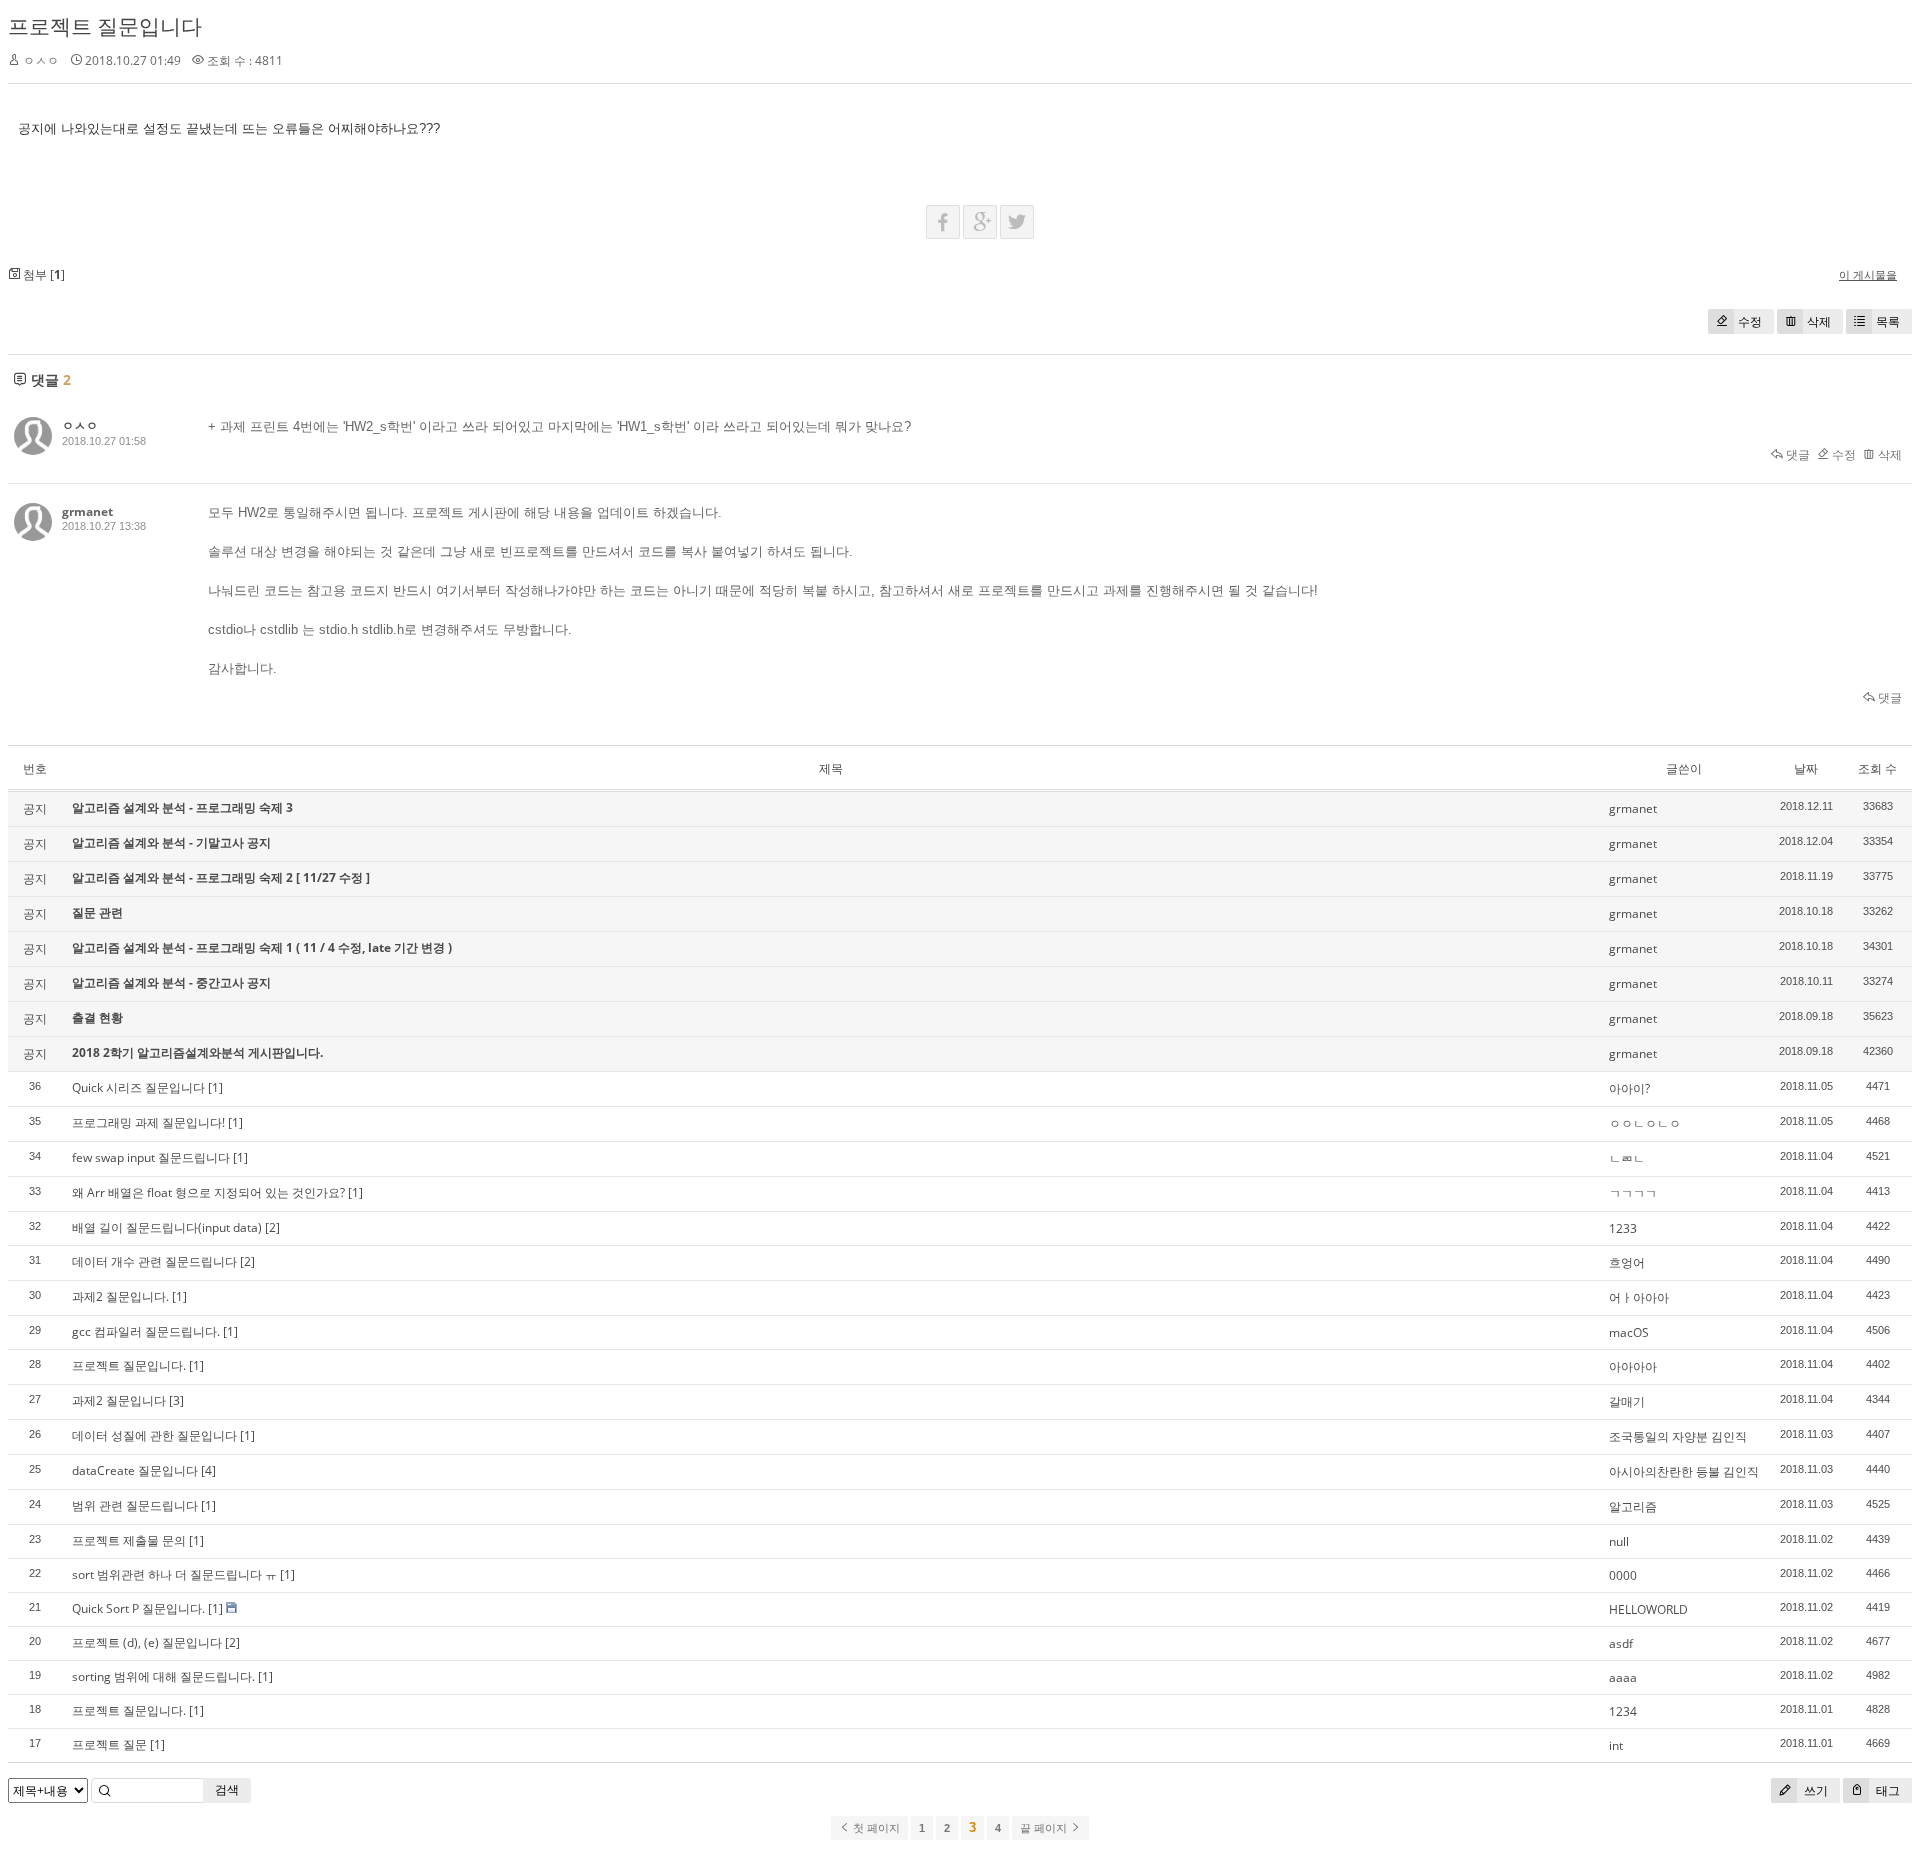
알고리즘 (1633, 1506)
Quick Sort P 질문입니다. (138, 1608)
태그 (1886, 1790)
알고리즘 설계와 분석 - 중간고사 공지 (171, 982)
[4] (208, 1470)
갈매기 (1627, 1401)
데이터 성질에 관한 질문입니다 (154, 1435)
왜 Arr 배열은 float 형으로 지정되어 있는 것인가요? (208, 1192)
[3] (176, 1400)
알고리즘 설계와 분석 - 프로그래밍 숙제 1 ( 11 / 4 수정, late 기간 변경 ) (262, 947)
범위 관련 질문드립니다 (135, 1505)
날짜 (1806, 768)
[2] (272, 1227)
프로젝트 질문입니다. (129, 1365)
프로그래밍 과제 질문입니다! (148, 1122)
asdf (1621, 1643)
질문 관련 (97, 912)
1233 (1623, 1228)
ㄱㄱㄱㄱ (1633, 1193)
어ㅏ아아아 (1639, 1297)
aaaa (1623, 1677)
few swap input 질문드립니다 (151, 1157)
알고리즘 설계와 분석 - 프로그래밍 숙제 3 (182, 807)
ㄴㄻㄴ (1627, 1158)
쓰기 (1814, 1790)
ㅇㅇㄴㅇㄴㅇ (1645, 1123)
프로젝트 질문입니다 (105, 26)
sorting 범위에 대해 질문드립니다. (163, 1676)
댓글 (1796, 454)
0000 (1623, 1575)
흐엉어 (1627, 1262)
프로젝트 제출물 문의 (129, 1540)
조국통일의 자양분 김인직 (1678, 1436)
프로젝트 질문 (109, 1744)
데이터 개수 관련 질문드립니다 (154, 1261)
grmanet (87, 511)
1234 (1623, 1711)
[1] (215, 1087)
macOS (1629, 1332)
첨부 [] (42, 274)
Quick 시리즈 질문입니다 (138, 1087)
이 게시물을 (1868, 274)
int (1616, 1745)
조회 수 (1877, 768)
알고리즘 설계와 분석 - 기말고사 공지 (171, 842)
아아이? (1629, 1088)
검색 (227, 1789)
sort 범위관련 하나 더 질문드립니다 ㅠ (174, 1574)
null (1619, 1541)
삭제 (1819, 321)
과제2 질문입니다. (120, 1296)
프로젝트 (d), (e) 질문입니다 (147, 1642)
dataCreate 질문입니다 (135, 1470)
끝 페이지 (1045, 1828)
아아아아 (1633, 1366)
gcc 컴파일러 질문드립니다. (146, 1331)
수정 (1750, 321)
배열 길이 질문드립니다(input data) (167, 1227)
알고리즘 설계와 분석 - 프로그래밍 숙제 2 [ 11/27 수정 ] (221, 877)
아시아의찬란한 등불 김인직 (1684, 1471)
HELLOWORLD (1648, 1609)
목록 (1888, 321)
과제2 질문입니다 (119, 1400)
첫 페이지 (875, 1828)
